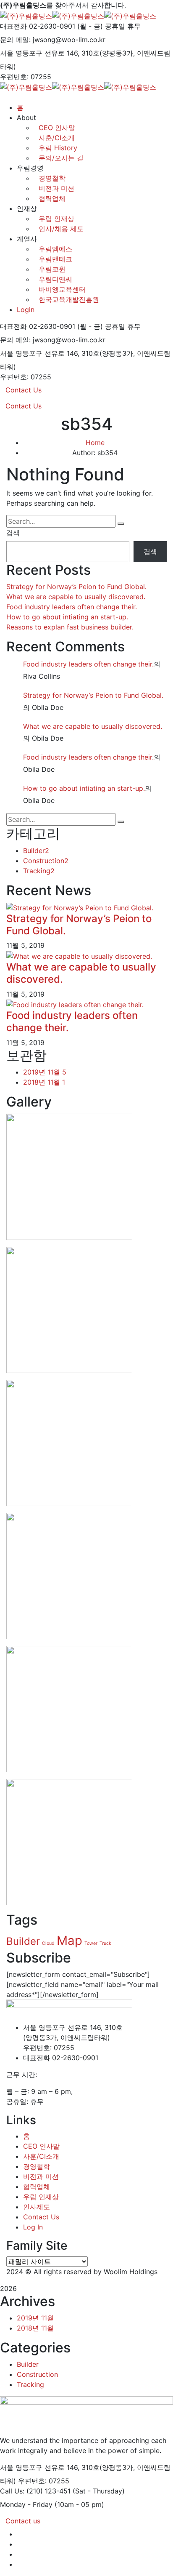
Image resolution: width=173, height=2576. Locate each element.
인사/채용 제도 (61, 229)
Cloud (48, 1943)
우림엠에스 (55, 249)
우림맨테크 (55, 259)
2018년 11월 (44, 1082)
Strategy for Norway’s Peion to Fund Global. (76, 587)
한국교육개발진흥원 (69, 299)
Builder (36, 851)
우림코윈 (52, 269)
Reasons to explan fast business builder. (70, 627)
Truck (105, 1943)
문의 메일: (15, 40)
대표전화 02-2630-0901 (38, 26)
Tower (91, 1943)
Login (26, 309)
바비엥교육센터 (62, 289)
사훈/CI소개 (41, 2156)
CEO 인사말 (41, 2146)
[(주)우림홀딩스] (26, 15)
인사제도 (37, 2207)
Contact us (23, 2521)
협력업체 (52, 198)
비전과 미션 (56, 188)
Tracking (39, 871)
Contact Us (24, 390)
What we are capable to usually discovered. (76, 597)
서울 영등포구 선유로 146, (40, 53)
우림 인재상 (56, 219)
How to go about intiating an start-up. (67, 617)
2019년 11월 (45, 1072)
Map (69, 1940)
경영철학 (52, 178)
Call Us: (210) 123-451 (35, 2491)
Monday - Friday (26, 2504)
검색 (13, 533)
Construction (46, 861)
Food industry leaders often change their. (72, 607)
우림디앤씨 (55, 279)
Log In (33, 2227)
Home (95, 443)
